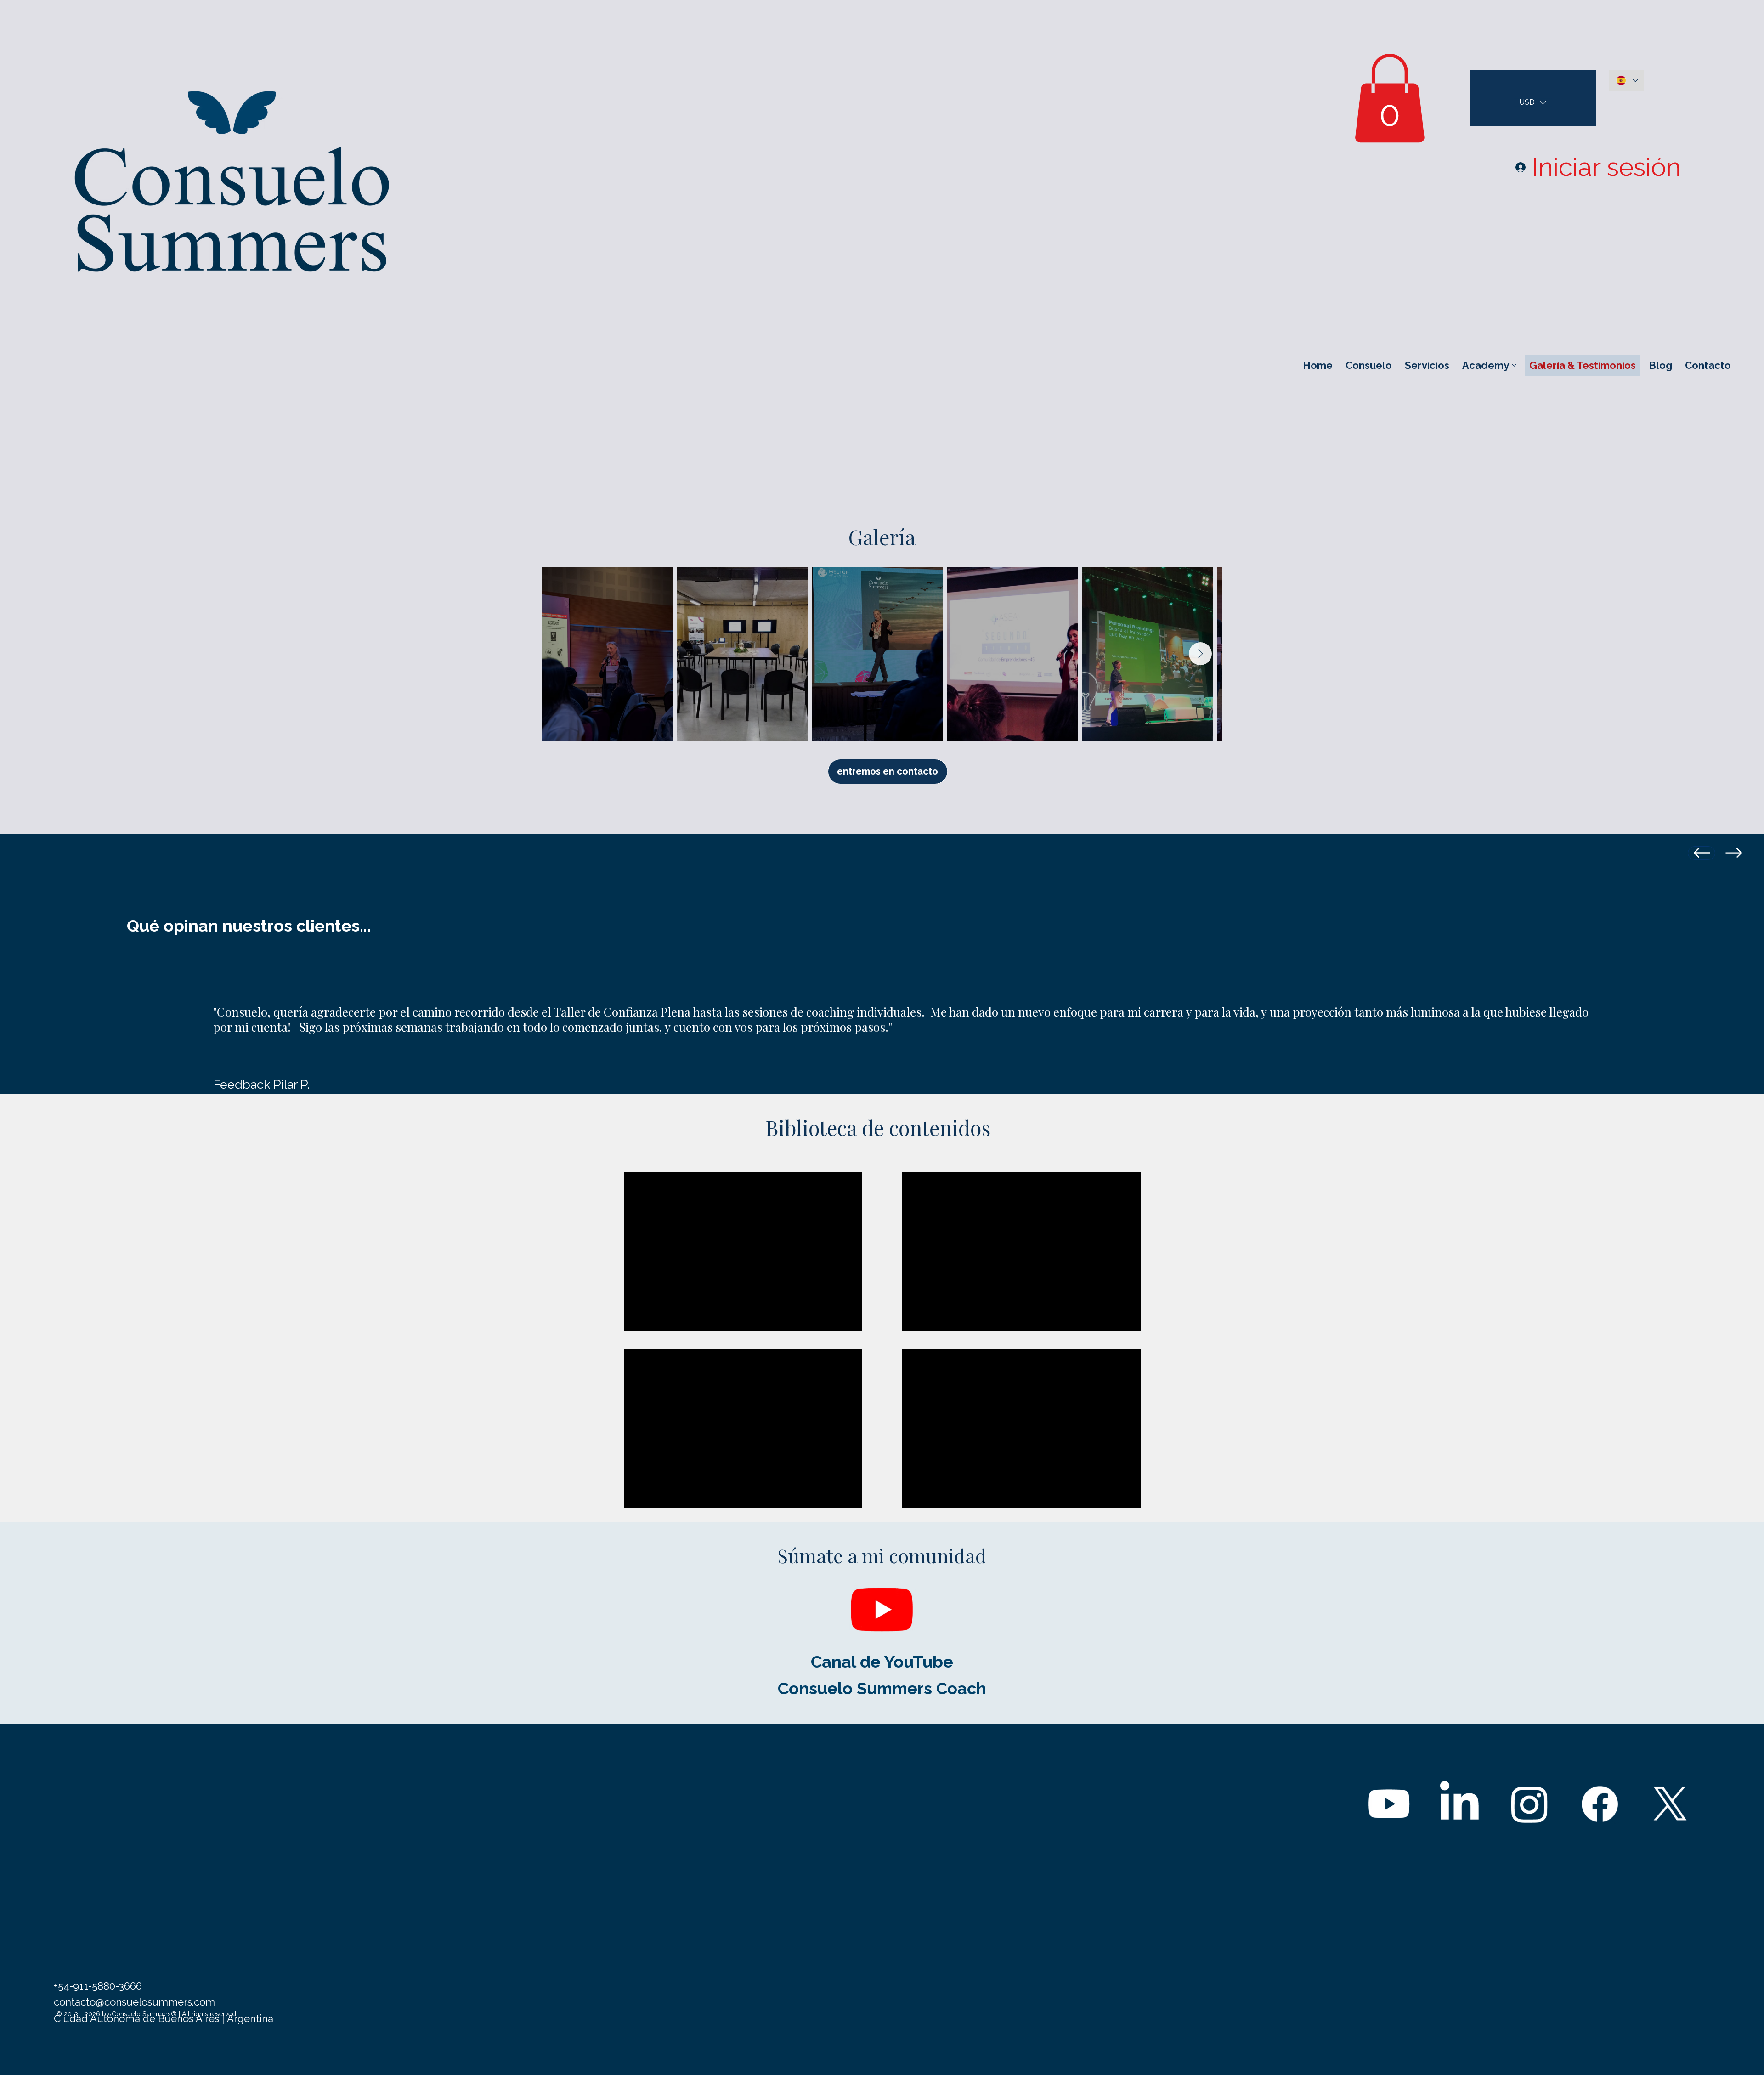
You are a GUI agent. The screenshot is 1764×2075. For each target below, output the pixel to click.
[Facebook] (1600, 1804)
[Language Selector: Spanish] (1627, 81)
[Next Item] (1200, 654)
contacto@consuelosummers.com (134, 2002)
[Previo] (1702, 853)
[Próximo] (1734, 853)
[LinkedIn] (1459, 1804)
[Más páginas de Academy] (1514, 365)
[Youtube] (882, 1609)
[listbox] (1533, 102)
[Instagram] (1529, 1804)
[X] (1670, 1804)
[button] (1390, 98)
